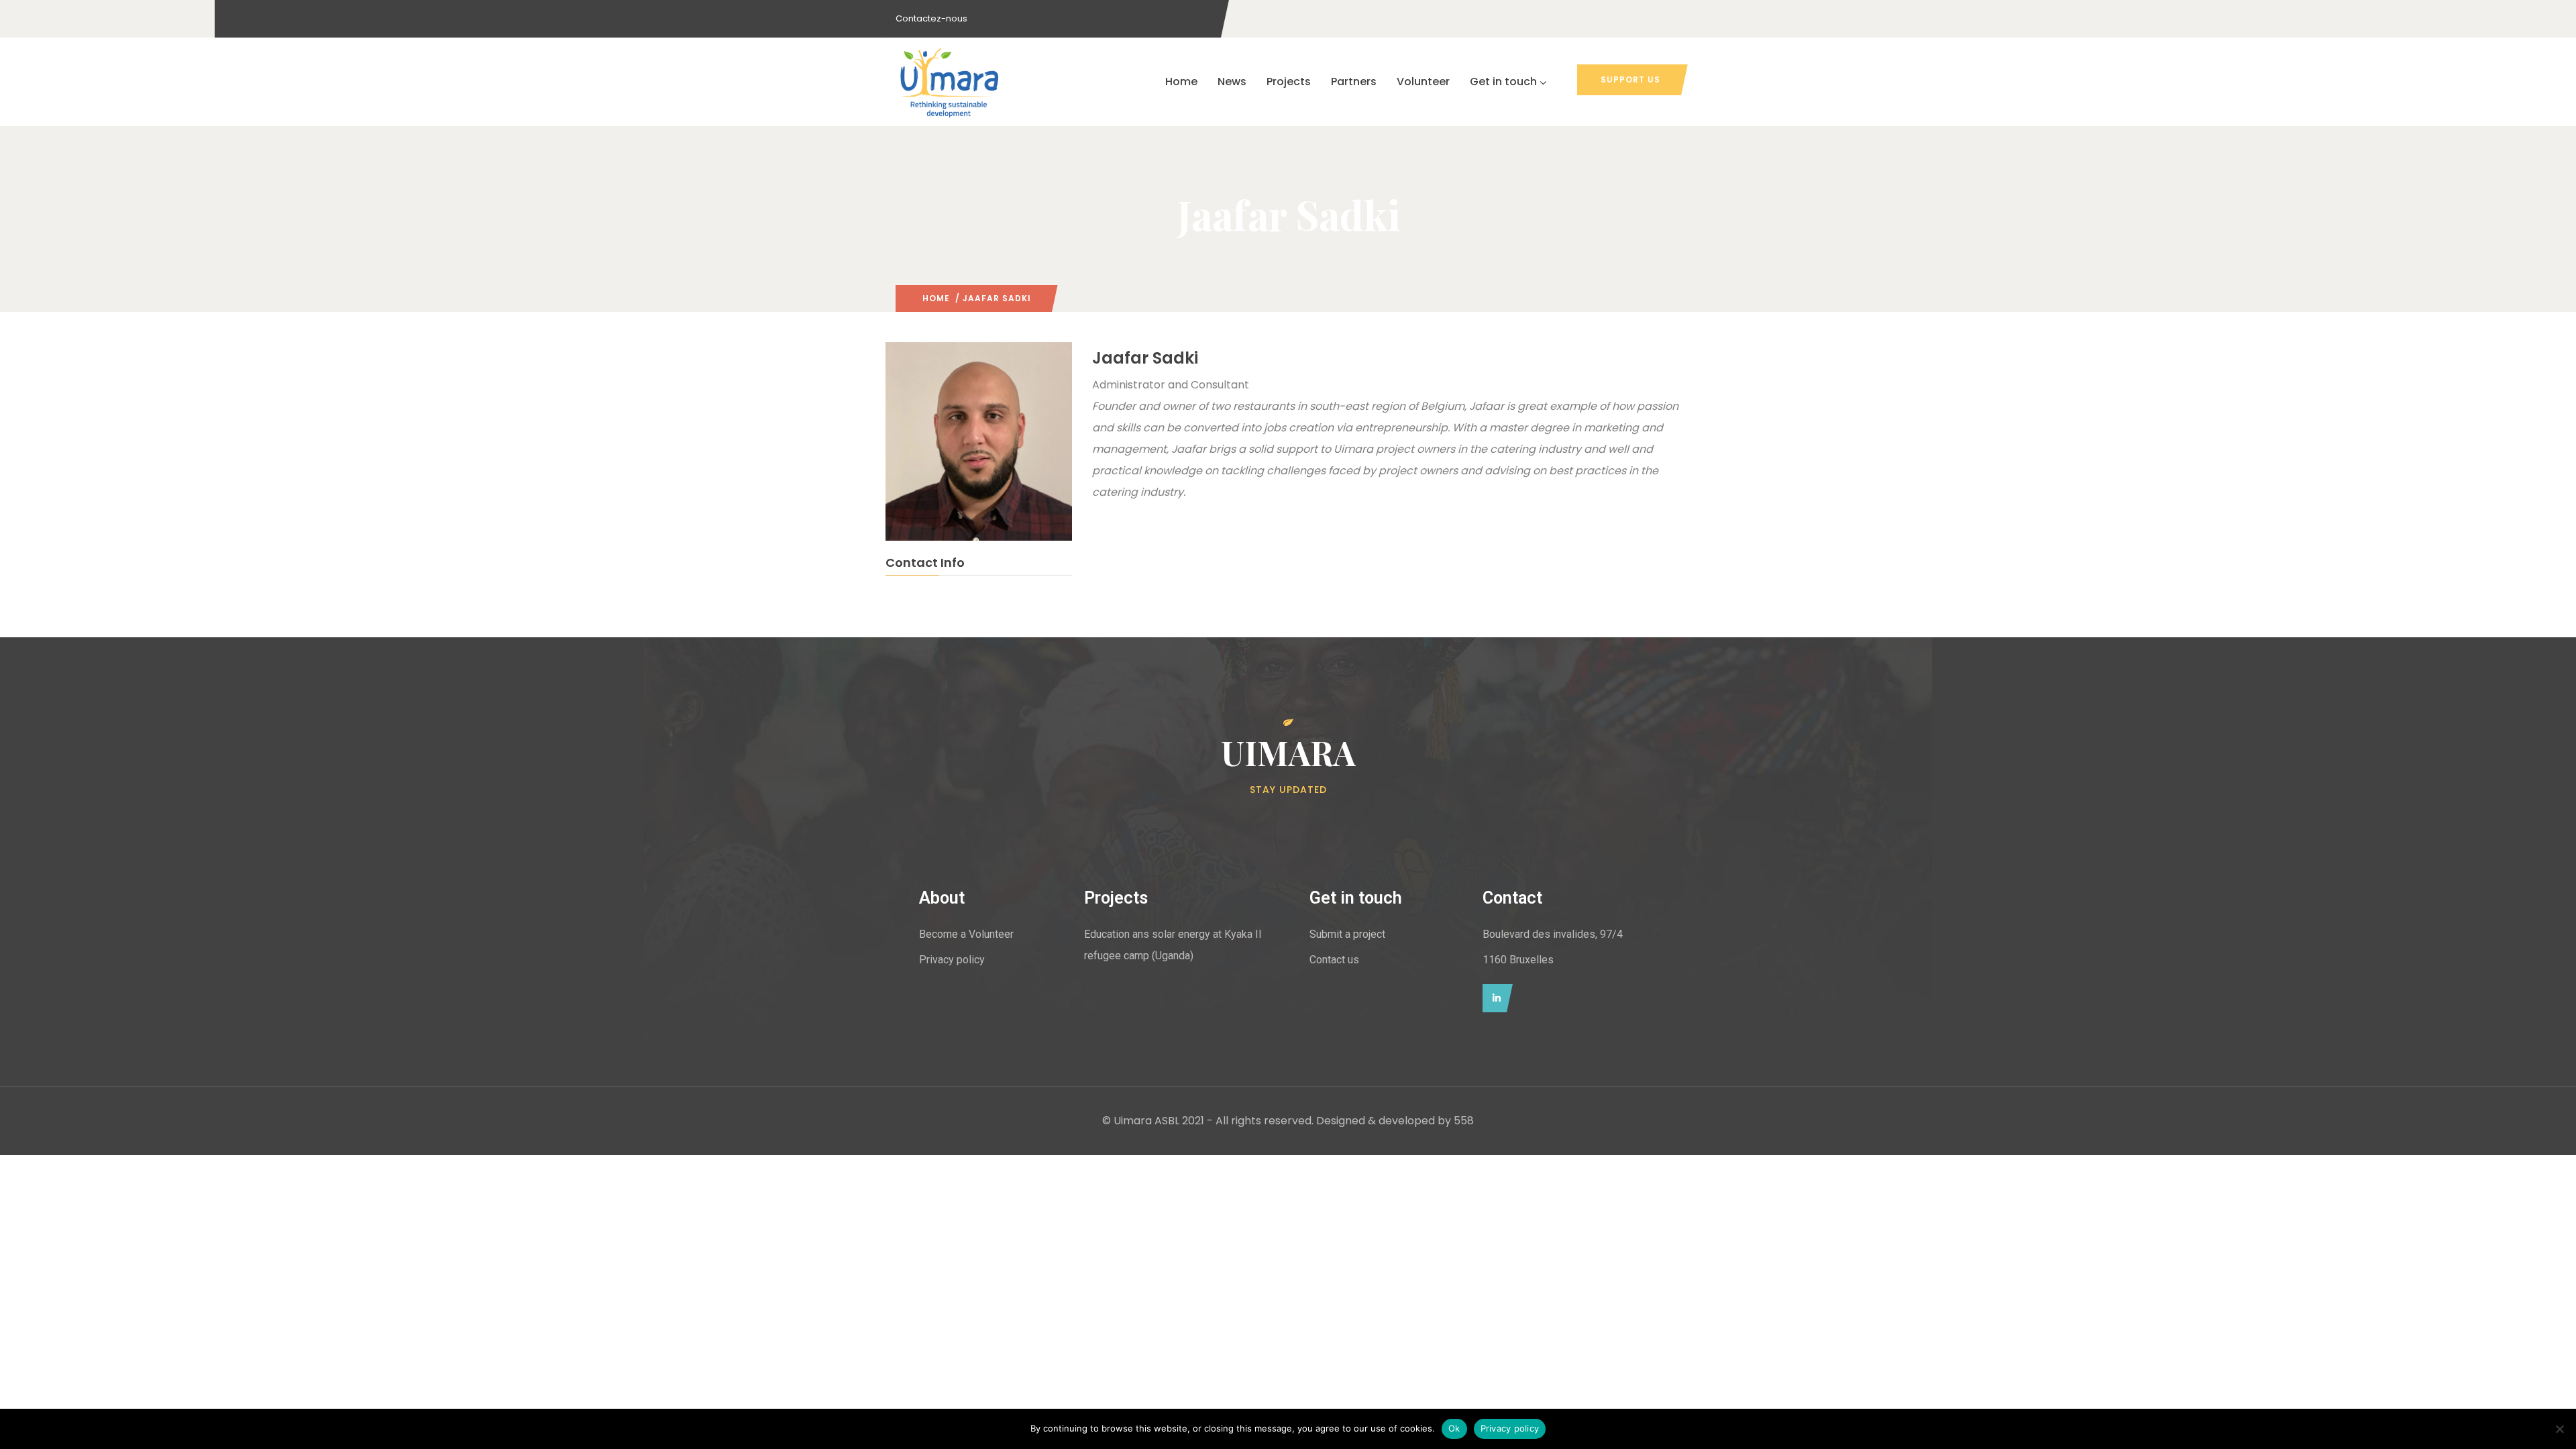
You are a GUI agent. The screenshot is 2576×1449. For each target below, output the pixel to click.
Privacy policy (1510, 1428)
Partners (1354, 82)
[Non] (2559, 1429)
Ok (1454, 1428)
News (1232, 82)
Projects (1289, 82)
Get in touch (1503, 82)
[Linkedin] (1494, 998)
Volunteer (1423, 82)
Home (1181, 82)
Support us (1630, 79)
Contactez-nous (931, 18)
